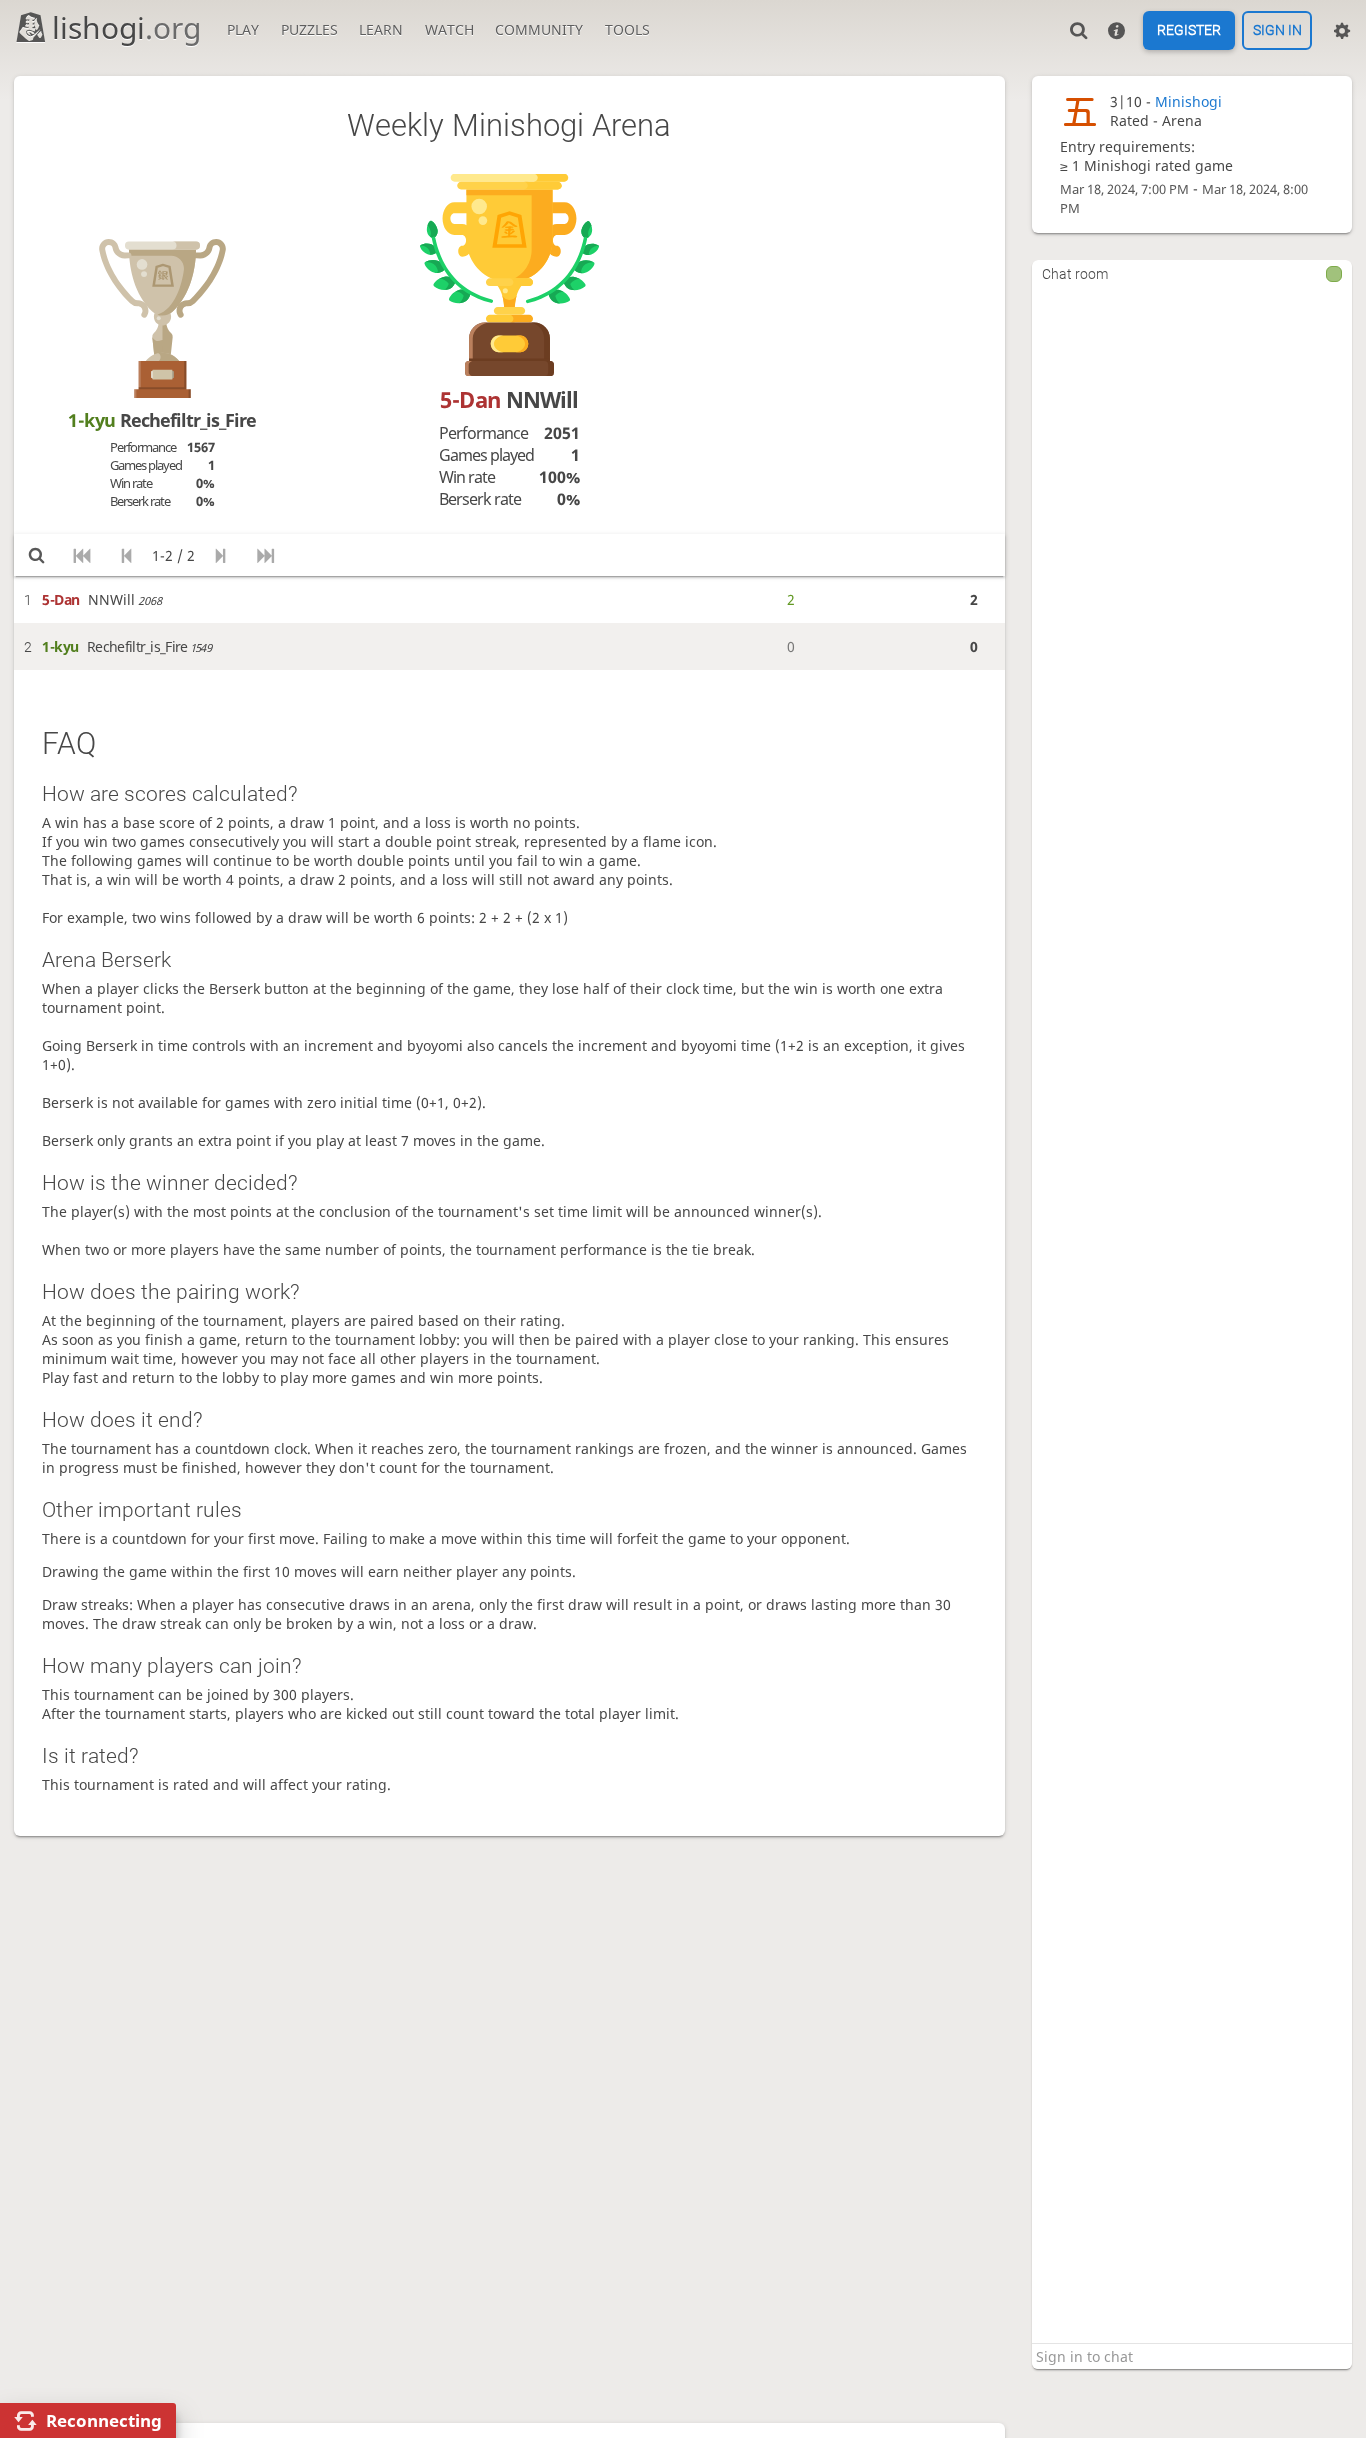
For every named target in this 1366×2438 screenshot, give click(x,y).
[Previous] (126, 555)
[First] (81, 555)
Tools (627, 29)
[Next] (220, 555)
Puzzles (309, 29)
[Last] (265, 555)
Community (539, 29)
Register (1189, 31)
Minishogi (1188, 101)
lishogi (126, 27)
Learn (381, 29)
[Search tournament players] (36, 555)
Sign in (1277, 31)
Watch (449, 29)
